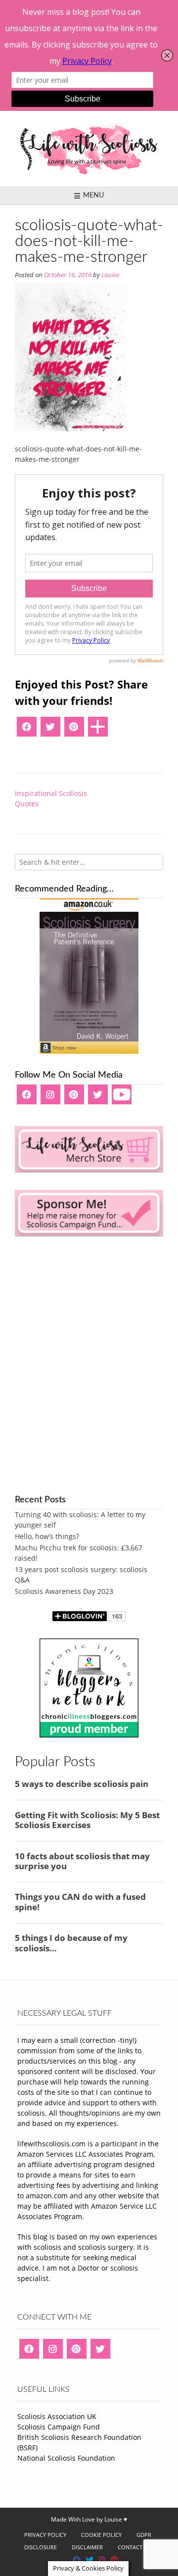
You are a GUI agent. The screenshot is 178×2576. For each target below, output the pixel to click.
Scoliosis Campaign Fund (59, 2427)
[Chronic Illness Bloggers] (89, 1735)
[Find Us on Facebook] (77, 2560)
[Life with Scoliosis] (89, 149)
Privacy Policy (45, 2535)
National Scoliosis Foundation (66, 2458)
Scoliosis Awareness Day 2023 (64, 1591)
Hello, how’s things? (47, 1536)
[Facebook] (27, 730)
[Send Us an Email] (64, 2560)
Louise (110, 275)
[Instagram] (50, 1098)
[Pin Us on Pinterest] (114, 2560)
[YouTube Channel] (122, 1098)
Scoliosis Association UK (57, 2416)
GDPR (144, 2535)
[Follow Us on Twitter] (89, 2560)
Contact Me (135, 2547)
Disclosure (41, 2547)
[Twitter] (50, 730)
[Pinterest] (74, 730)
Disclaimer (87, 2547)
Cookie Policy (101, 2535)
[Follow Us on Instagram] (102, 2560)
